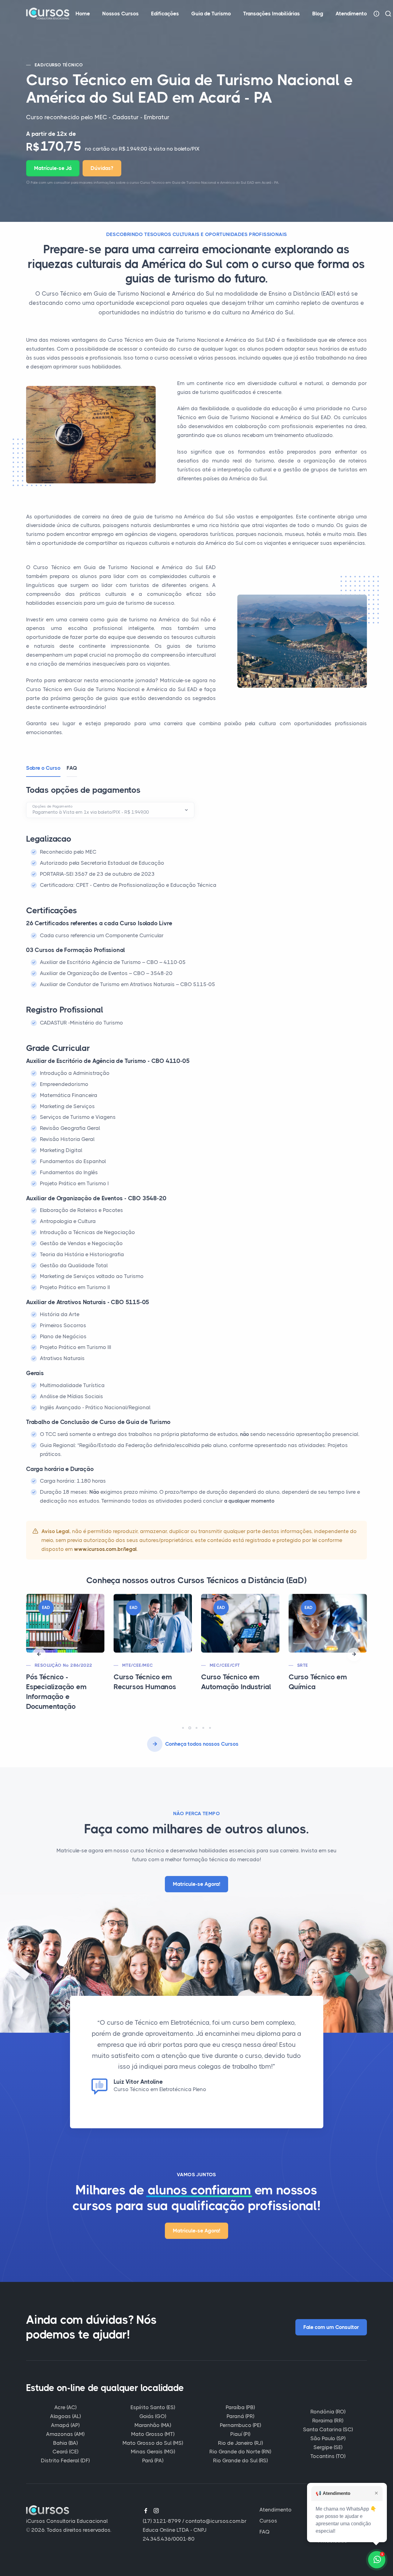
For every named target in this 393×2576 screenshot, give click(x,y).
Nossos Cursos (121, 14)
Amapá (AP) (65, 2425)
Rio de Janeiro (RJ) (240, 2443)
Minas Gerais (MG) (153, 2452)
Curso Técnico (64, 65)
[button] (39, 1654)
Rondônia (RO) (328, 2412)
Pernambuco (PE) (240, 2425)
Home (83, 14)
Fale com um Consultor (331, 2327)
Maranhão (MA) (153, 2425)
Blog (318, 14)
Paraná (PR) (240, 2416)
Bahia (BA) (65, 2443)
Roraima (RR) (328, 2421)
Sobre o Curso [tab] (43, 768)
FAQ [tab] (72, 768)
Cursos (268, 2521)
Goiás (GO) (153, 2416)
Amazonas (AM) (65, 2434)
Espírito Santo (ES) (153, 2407)
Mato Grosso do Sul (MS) (153, 2443)
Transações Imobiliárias (272, 14)
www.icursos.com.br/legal (105, 1549)
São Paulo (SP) (328, 2438)
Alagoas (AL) (65, 2416)
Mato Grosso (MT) (153, 2434)
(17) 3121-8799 (162, 2521)
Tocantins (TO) (328, 2456)
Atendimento (351, 14)
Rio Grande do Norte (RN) (240, 2452)
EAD (39, 65)
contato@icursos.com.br (216, 2521)
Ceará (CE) (65, 2452)
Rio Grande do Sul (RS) (240, 2460)
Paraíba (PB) (240, 2407)
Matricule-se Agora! (196, 1884)
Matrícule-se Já (53, 168)
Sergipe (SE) (328, 2447)
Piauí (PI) (240, 2434)
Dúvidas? (102, 168)
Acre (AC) (65, 2407)
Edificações (165, 14)
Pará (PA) (153, 2460)
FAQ (265, 2532)
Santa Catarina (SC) (328, 2429)
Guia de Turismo (211, 14)
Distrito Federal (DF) (65, 2460)
